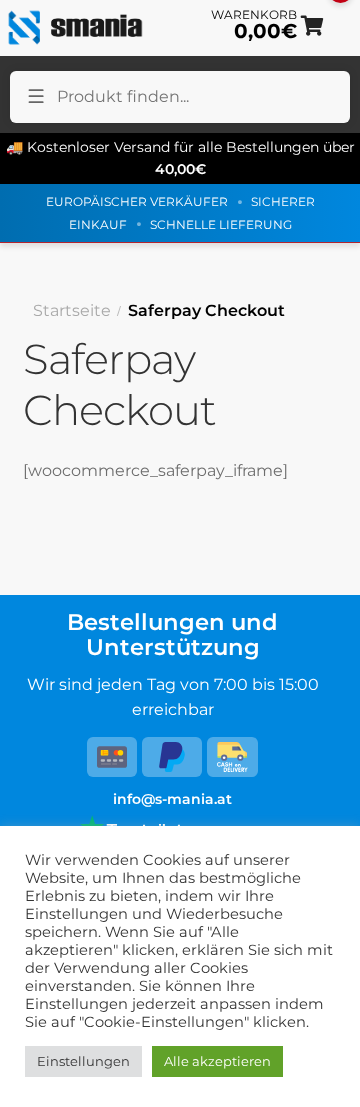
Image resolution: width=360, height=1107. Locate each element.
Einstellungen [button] (83, 1061)
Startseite (72, 310)
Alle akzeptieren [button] (217, 1061)
